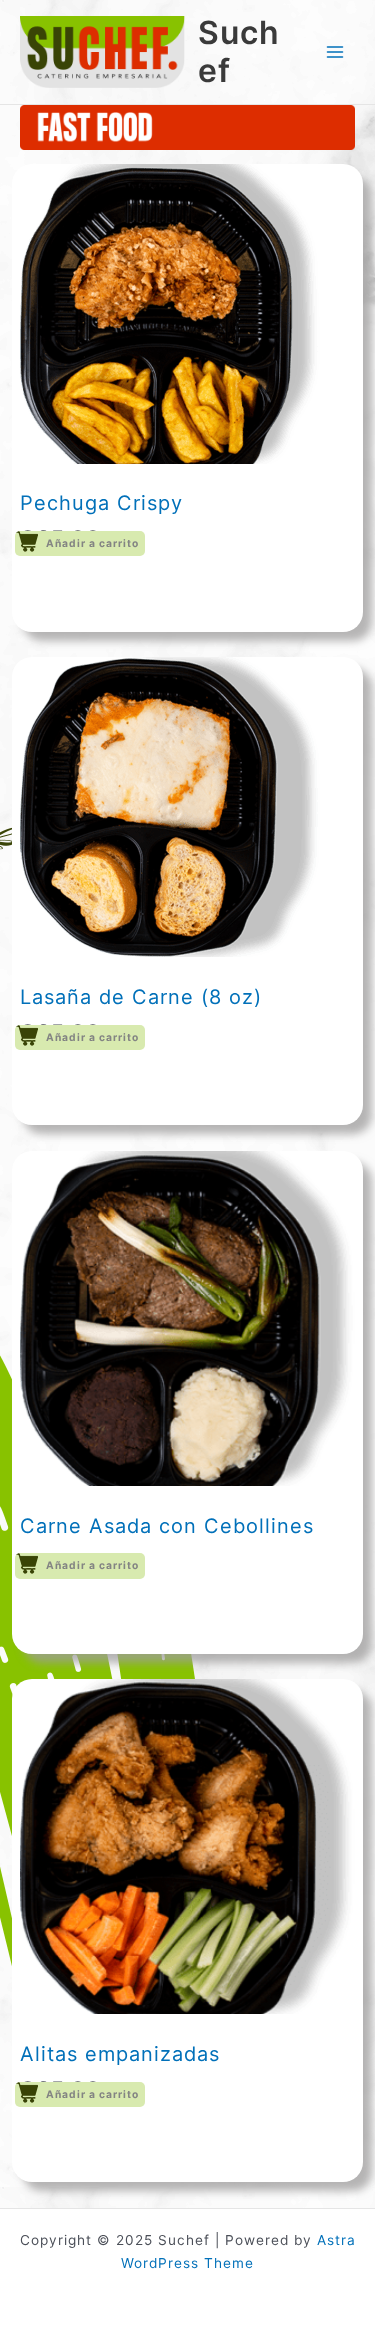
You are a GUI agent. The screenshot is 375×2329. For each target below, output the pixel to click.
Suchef (239, 51)
